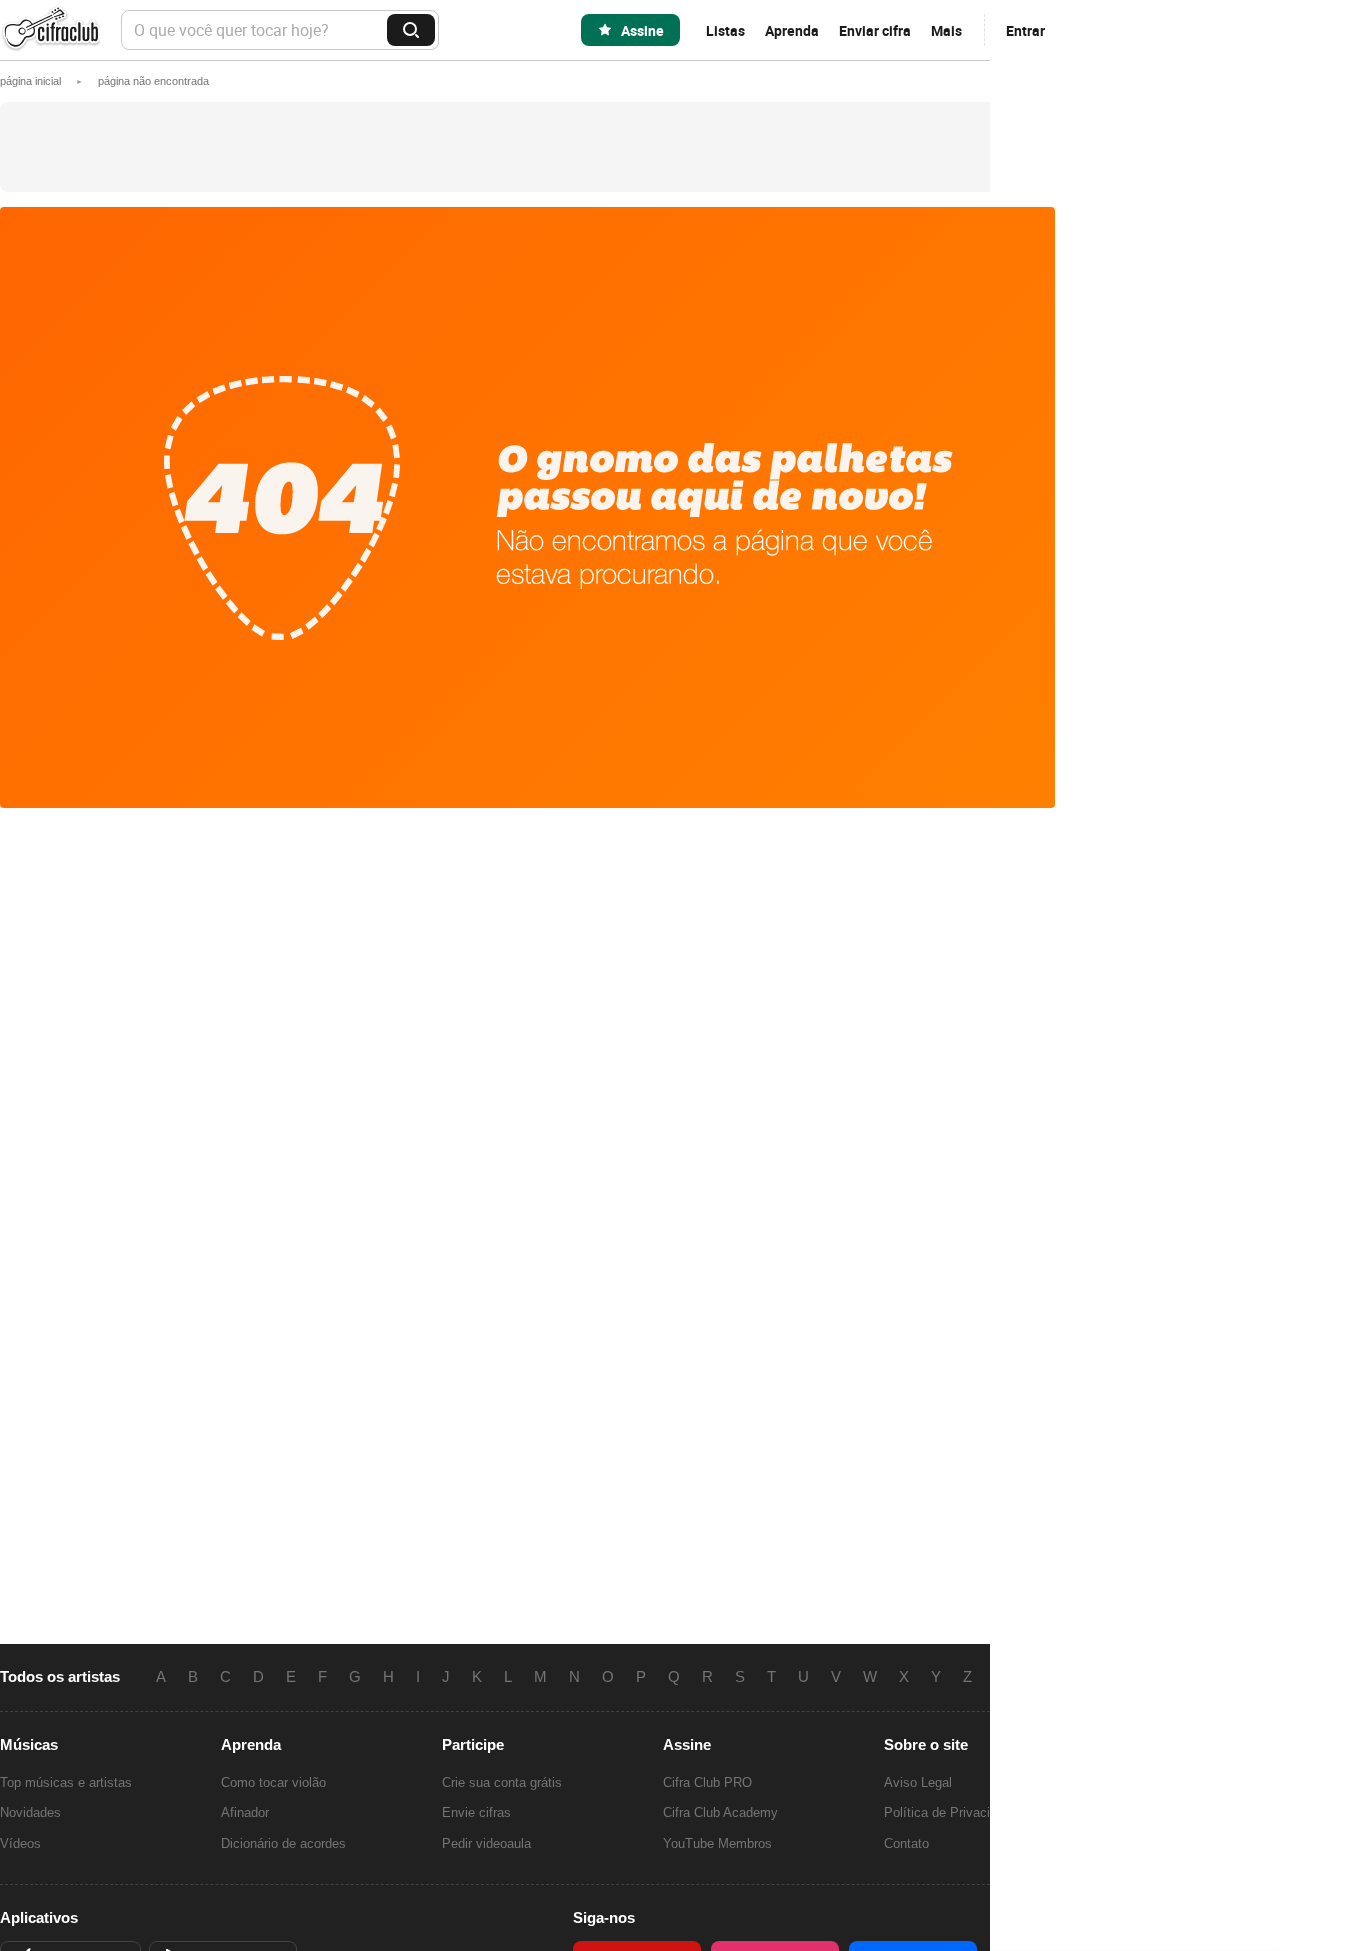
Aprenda (792, 30)
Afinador (245, 1812)
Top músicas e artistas (66, 1782)
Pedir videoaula (486, 1843)
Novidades (30, 1812)
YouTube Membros (717, 1843)
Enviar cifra (875, 30)
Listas (725, 30)
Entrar (1025, 30)
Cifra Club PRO (707, 1782)
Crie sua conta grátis (502, 1782)
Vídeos (20, 1843)
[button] (153, 81)
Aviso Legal (918, 1782)
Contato (906, 1843)
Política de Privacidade (951, 1812)
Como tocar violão (273, 1782)
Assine (642, 30)
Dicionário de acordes (283, 1843)
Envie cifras (476, 1812)
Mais (946, 30)
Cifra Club (50, 30)
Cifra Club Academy (720, 1812)
